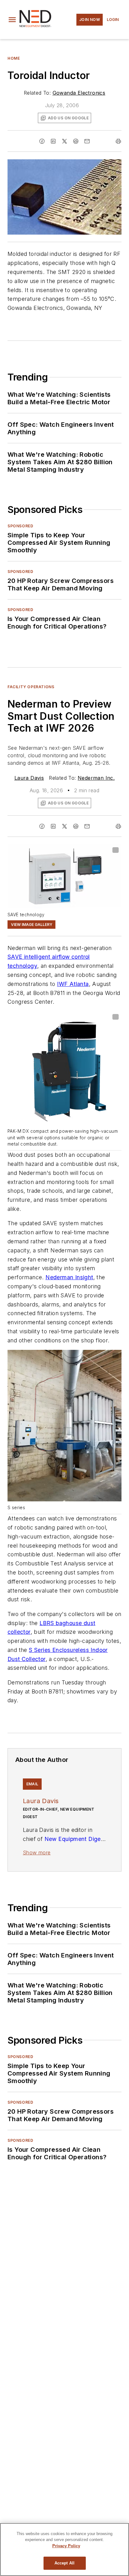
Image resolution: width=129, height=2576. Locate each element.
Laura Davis (29, 778)
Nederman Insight (69, 1277)
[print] (118, 141)
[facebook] (42, 141)
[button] (12, 20)
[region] (64, 2549)
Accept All (64, 2563)
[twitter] (64, 141)
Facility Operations (31, 687)
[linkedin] (53, 141)
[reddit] (76, 141)
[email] (87, 141)
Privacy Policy (66, 2546)
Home (14, 58)
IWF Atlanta (73, 984)
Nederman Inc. (96, 778)
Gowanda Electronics (79, 93)
